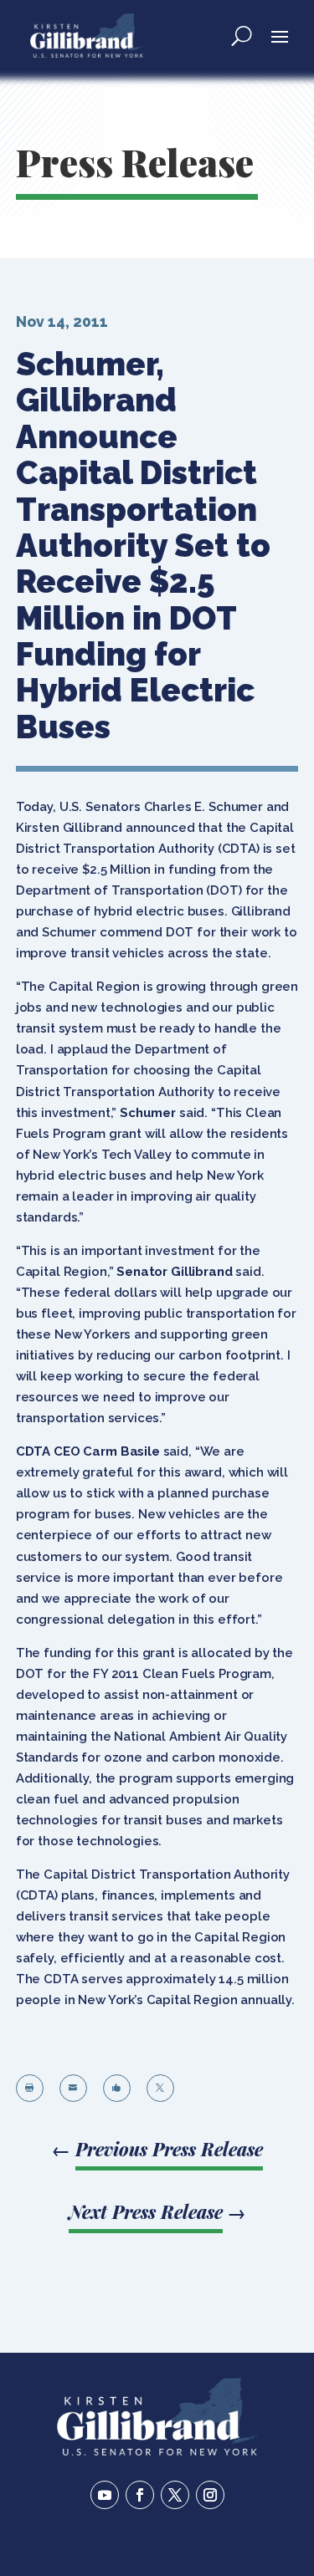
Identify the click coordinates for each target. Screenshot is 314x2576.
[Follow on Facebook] (140, 2495)
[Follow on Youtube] (105, 2495)
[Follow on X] (175, 2495)
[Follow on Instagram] (210, 2495)
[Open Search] (242, 35)
